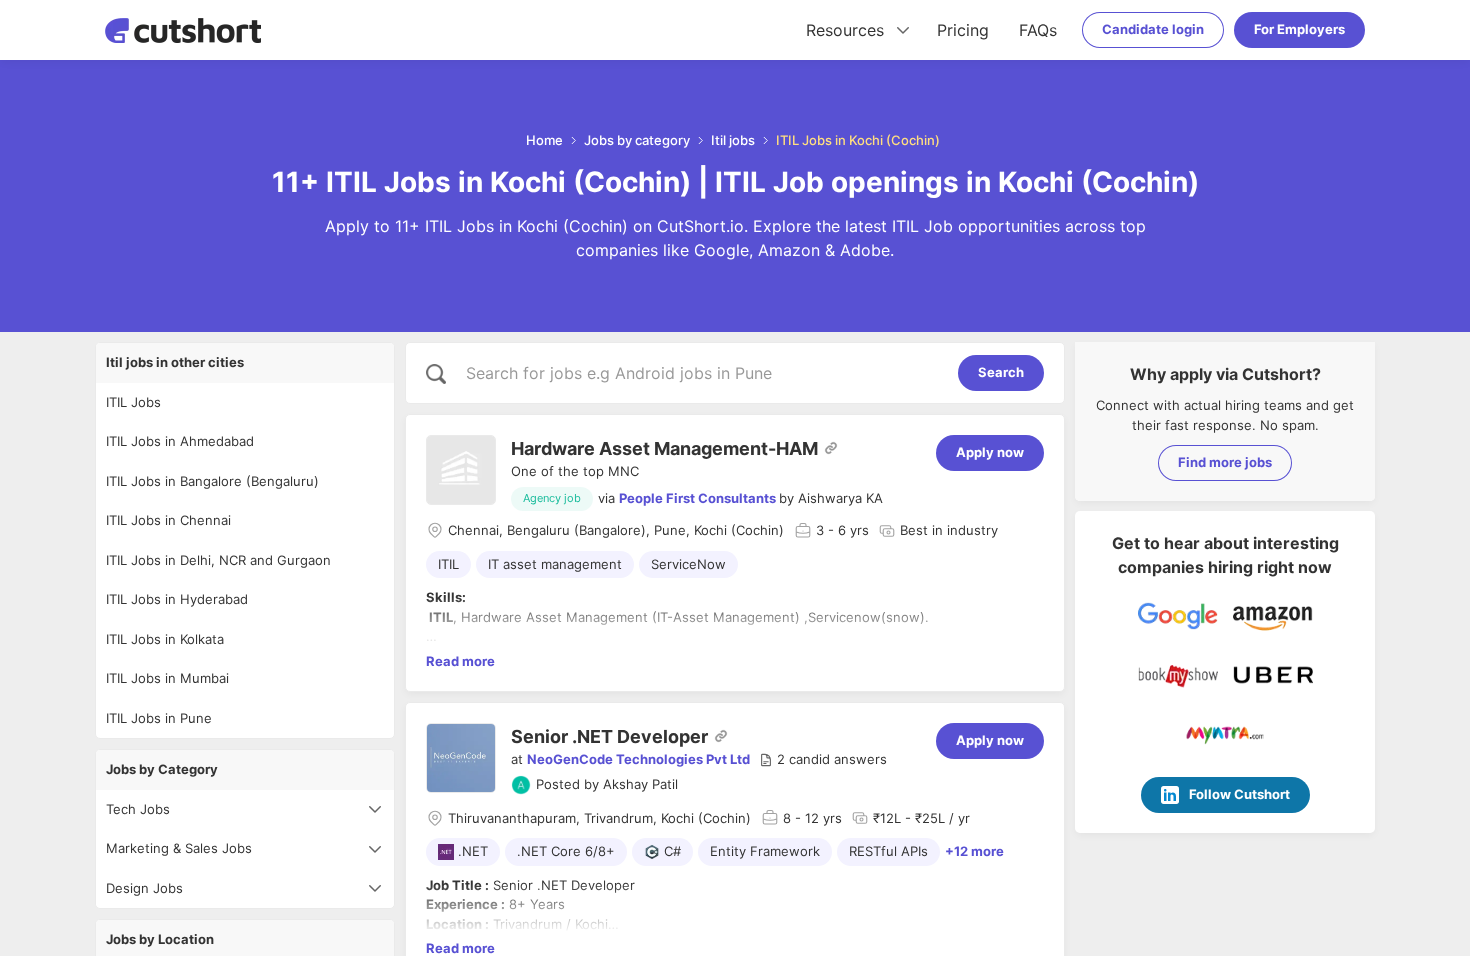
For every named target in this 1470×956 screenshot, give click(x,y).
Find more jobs (1225, 462)
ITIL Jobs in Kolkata (165, 639)
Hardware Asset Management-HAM (664, 448)
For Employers (1299, 29)
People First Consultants (697, 498)
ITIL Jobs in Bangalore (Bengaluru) (212, 481)
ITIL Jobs (133, 402)
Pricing (963, 30)
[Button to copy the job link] (831, 448)
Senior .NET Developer (609, 736)
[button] (823, 760)
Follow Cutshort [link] (1239, 794)
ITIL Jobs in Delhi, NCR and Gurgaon (218, 560)
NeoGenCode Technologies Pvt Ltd (638, 759)
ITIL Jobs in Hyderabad (177, 599)
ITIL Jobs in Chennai (168, 520)
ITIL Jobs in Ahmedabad (180, 441)
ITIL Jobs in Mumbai (167, 678)
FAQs (1038, 30)
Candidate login (1153, 29)
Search (1001, 372)
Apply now (990, 452)
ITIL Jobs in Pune (159, 718)
